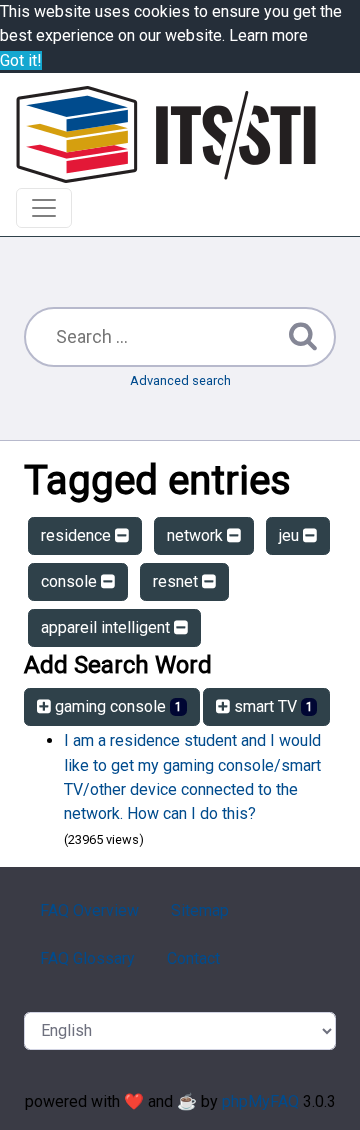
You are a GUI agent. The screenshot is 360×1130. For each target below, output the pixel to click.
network (197, 535)
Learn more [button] (268, 35)
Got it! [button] (21, 60)
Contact (193, 958)
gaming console (116, 706)
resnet (177, 581)
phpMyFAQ (260, 1101)
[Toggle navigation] (44, 208)
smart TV (271, 706)
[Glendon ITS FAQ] (166, 134)
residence (78, 535)
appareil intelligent (107, 627)
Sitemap (200, 910)
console (71, 581)
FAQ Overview (89, 910)
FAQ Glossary (87, 958)
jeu (291, 535)
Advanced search (180, 380)
